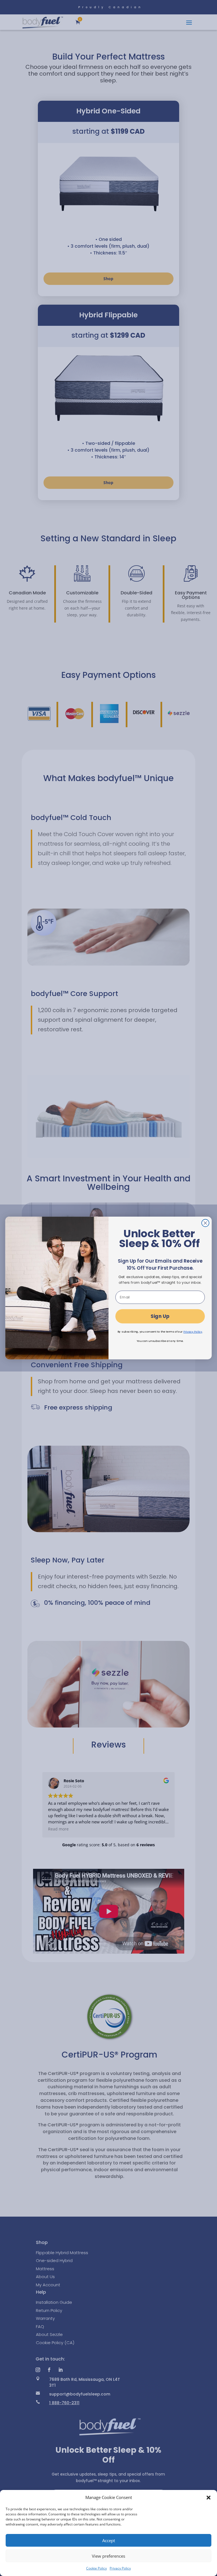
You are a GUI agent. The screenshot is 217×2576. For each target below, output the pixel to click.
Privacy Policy (120, 2568)
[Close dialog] (205, 1223)
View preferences (108, 2556)
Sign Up (160, 1316)
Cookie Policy (96, 2568)
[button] (209, 2498)
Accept (109, 2540)
